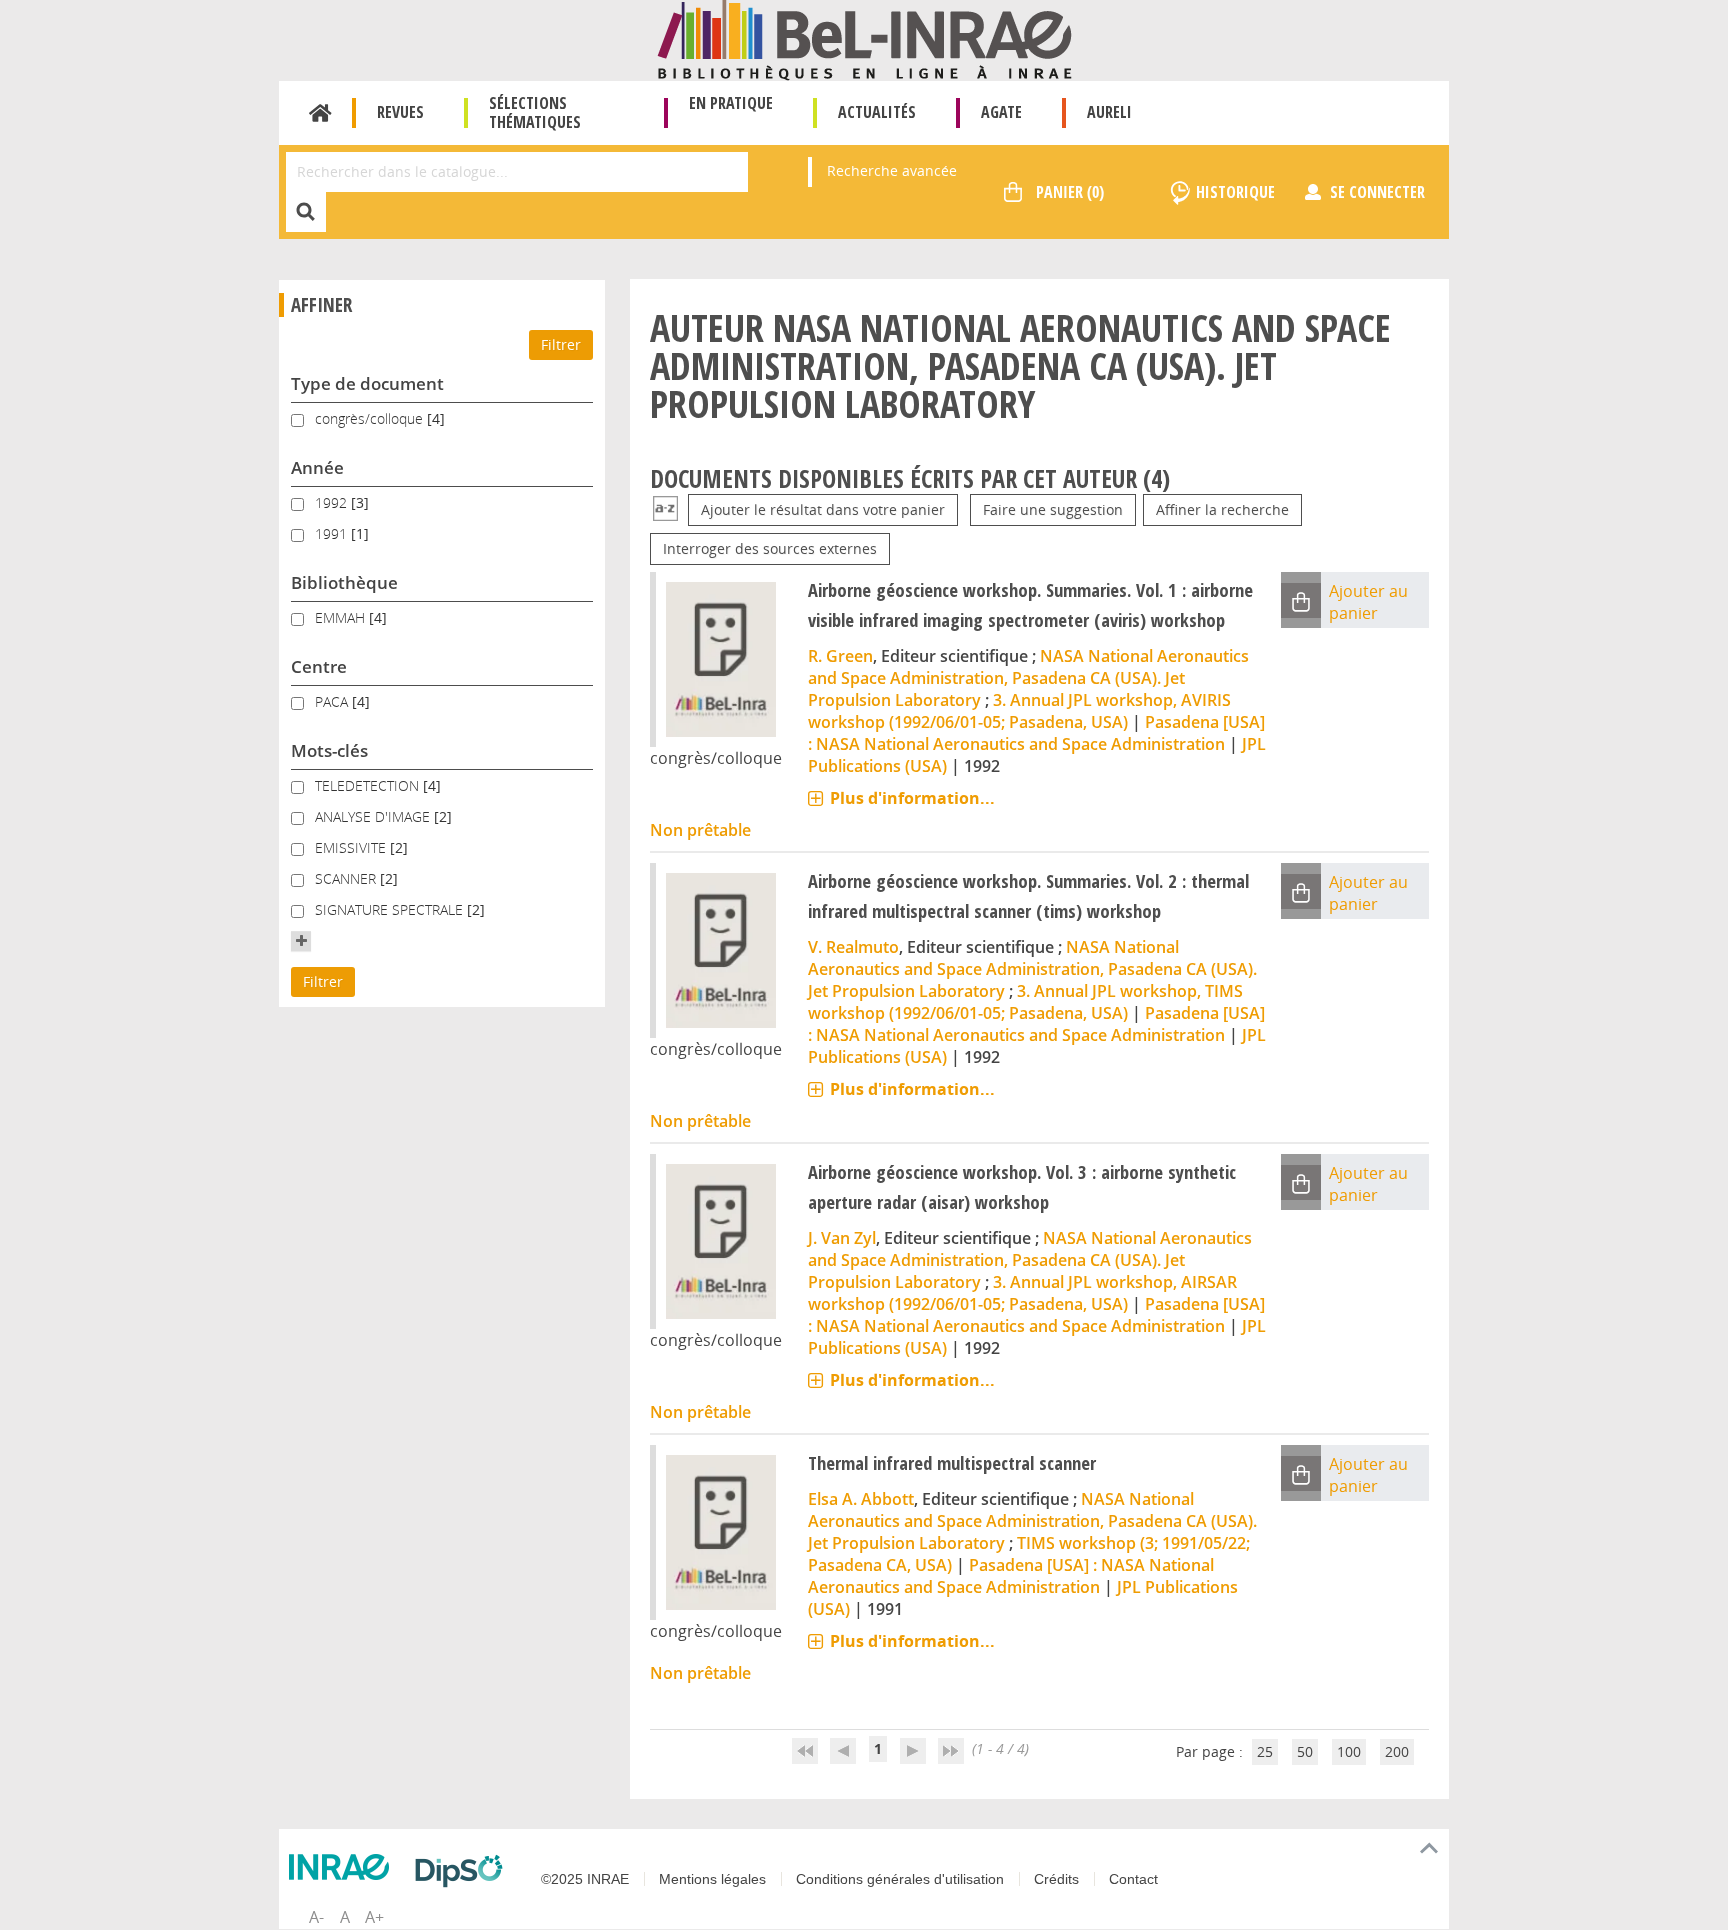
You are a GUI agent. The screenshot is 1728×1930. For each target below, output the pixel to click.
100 (1349, 1751)
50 (1305, 1751)
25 (1265, 1751)
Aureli (1109, 112)
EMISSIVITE (352, 847)
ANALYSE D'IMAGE (374, 816)
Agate (1001, 112)
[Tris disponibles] (665, 509)
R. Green (840, 656)
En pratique (731, 103)
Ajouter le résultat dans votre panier (823, 509)
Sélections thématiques (535, 112)
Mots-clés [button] (329, 750)
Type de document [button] (367, 383)
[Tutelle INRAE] (344, 1867)
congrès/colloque (371, 418)
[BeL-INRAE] (864, 38)
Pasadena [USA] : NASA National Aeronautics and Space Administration (1036, 733)
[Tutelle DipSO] (464, 1871)
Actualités (877, 112)
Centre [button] (319, 666)
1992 (333, 502)
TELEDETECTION (369, 785)
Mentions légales (712, 1879)
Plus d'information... (912, 798)
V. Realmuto (853, 947)
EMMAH (342, 617)
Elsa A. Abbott (861, 1499)
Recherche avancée (892, 170)
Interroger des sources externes (770, 548)
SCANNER (347, 878)
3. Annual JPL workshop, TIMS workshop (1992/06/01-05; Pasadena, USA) (1025, 1002)
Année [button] (317, 467)
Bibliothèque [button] (344, 582)
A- (316, 1917)
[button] (301, 941)
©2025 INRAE (585, 1879)
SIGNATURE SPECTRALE (391, 909)
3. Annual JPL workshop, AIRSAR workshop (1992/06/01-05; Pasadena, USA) (1022, 1293)
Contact (1133, 1879)
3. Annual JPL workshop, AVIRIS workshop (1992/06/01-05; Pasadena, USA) (1019, 711)
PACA (333, 701)
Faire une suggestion (1053, 509)
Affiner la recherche (1222, 509)
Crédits (1056, 1879)
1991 (333, 533)
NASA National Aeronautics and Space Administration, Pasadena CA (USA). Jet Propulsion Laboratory (1028, 678)
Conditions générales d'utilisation (900, 1879)
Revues (400, 112)
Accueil (320, 113)
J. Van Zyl (842, 1238)
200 (1397, 1751)
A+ (374, 1917)
